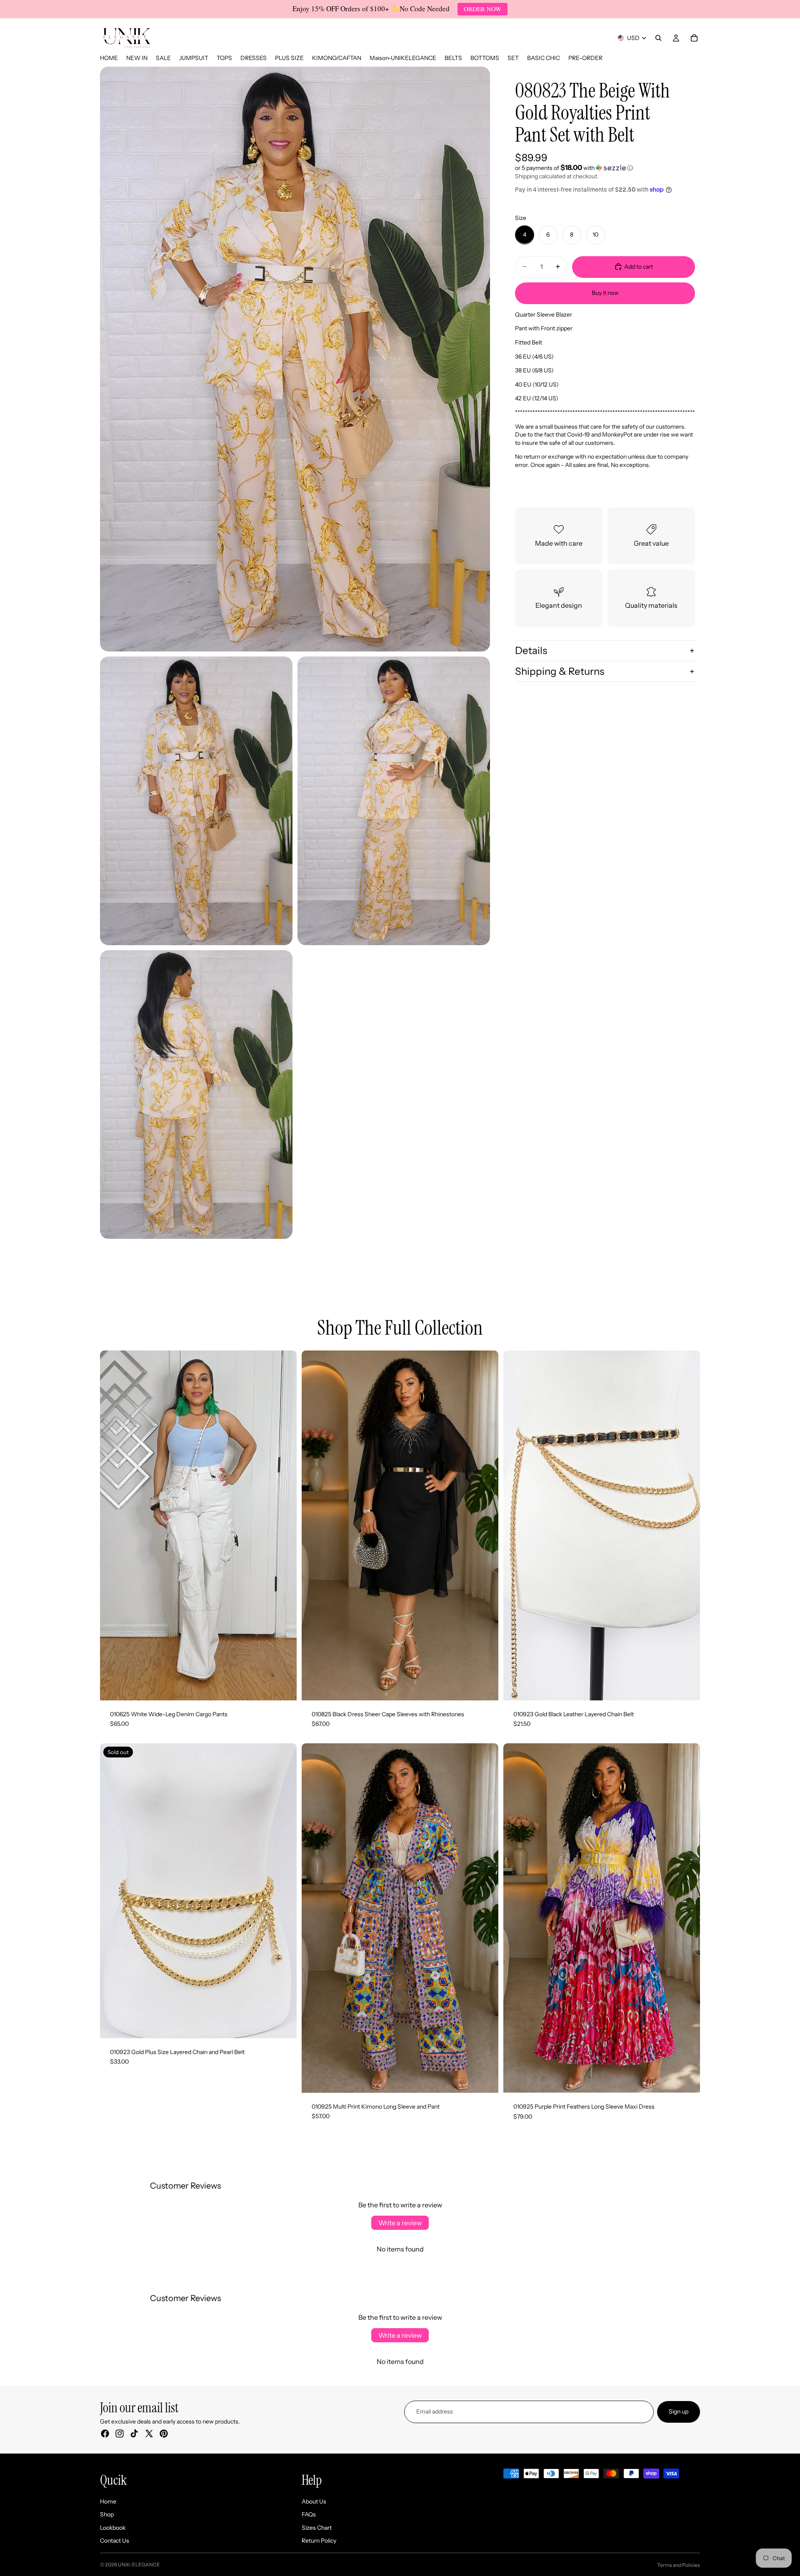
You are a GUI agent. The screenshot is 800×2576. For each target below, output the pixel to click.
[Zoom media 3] (394, 801)
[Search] (658, 38)
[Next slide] (284, 1525)
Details (531, 650)
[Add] (687, 1687)
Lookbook (113, 2528)
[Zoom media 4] (196, 1095)
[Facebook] (105, 2434)
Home (108, 2501)
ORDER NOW (482, 9)
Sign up (679, 2411)
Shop (107, 2514)
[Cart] (694, 38)
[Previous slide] (112, 1525)
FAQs (309, 2514)
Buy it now (605, 293)
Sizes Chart (317, 2528)
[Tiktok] (134, 2434)
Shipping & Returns (560, 671)
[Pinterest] (164, 2434)
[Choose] (284, 1687)
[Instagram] (120, 2434)
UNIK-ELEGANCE (139, 2565)
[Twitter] (149, 2434)
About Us (314, 2501)
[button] (605, 167)
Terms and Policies (679, 2565)
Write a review (400, 2223)
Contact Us (115, 2541)
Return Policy (319, 2541)
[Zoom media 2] (196, 801)
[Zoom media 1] (295, 359)
